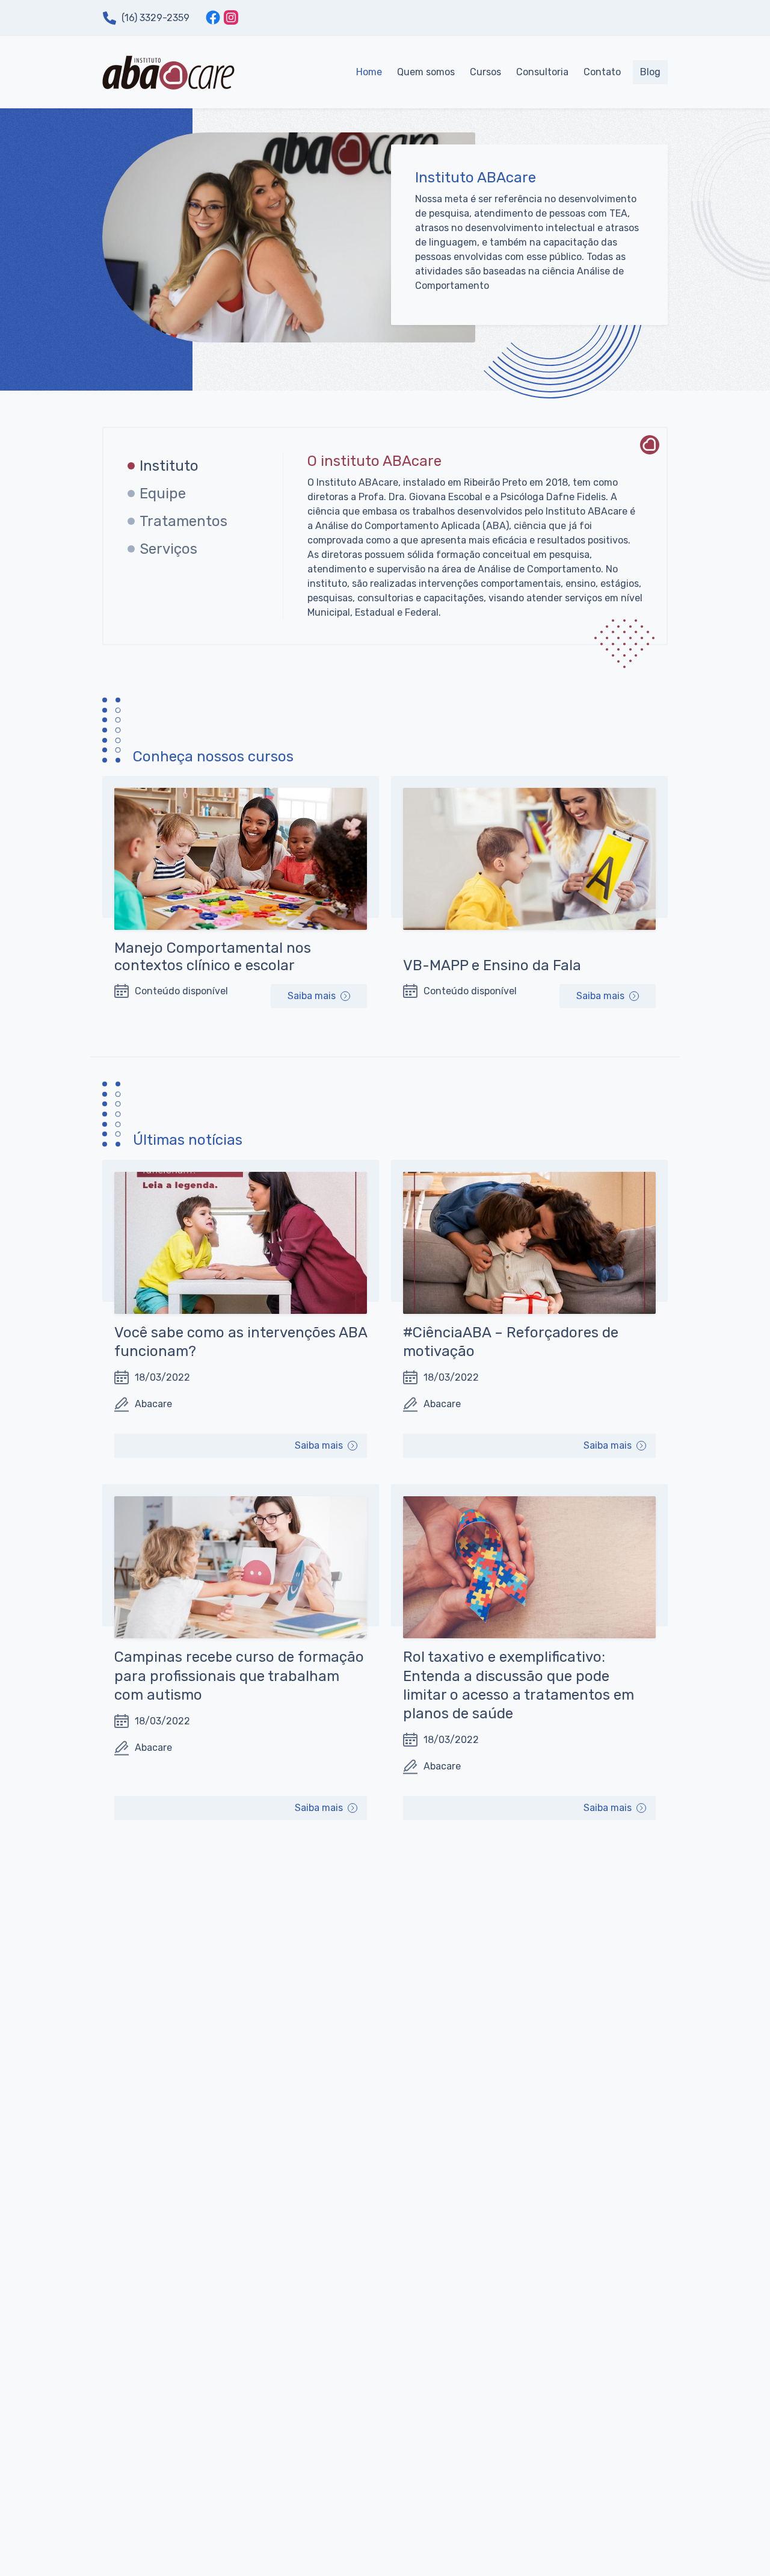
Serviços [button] (168, 549)
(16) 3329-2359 (156, 18)
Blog (650, 72)
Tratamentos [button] (183, 521)
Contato (602, 72)
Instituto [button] (169, 466)
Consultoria (542, 72)
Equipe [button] (163, 494)
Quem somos (426, 72)
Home (369, 72)
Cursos (485, 72)
